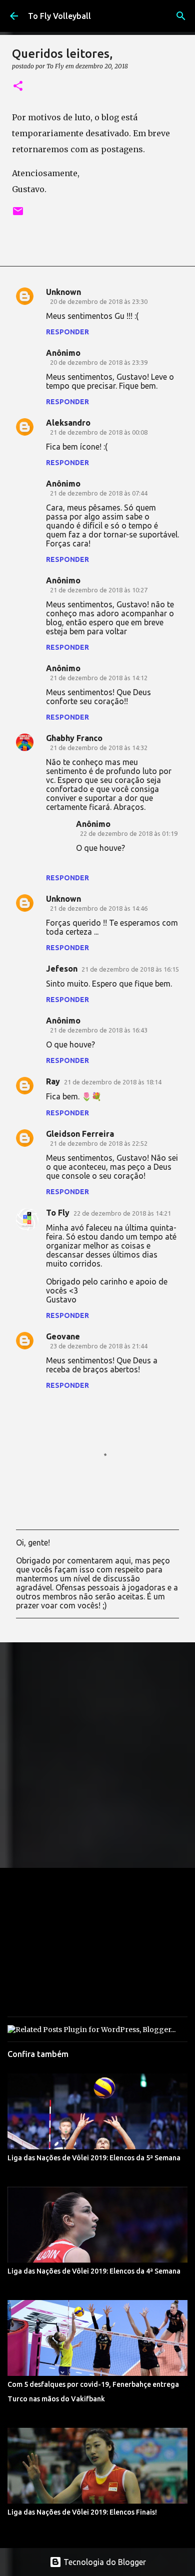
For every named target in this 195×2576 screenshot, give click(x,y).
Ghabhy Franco (74, 738)
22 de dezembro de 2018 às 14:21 (122, 1213)
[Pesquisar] (181, 16)
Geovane (63, 1336)
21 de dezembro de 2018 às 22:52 (99, 1143)
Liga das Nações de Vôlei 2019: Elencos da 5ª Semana (94, 2158)
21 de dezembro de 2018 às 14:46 (99, 908)
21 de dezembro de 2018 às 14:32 (99, 748)
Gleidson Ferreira (80, 1134)
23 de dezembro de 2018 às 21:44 (99, 1346)
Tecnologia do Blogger (104, 2562)
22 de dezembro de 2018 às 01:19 (129, 833)
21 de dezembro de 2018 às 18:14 (113, 1082)
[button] (18, 87)
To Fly (58, 1213)
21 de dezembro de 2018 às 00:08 (99, 432)
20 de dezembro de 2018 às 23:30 (99, 301)
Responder (67, 332)
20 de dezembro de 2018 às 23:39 (99, 362)
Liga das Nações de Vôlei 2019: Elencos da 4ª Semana (94, 2271)
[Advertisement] (97, 1755)
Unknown (63, 292)
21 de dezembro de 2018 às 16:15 (130, 969)
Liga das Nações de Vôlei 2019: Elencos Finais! (82, 2512)
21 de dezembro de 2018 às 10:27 (99, 590)
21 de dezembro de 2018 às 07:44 (99, 493)
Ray (53, 1081)
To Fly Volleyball (59, 16)
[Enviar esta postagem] (18, 215)
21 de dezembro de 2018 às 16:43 (99, 1030)
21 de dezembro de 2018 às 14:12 (99, 678)
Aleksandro (68, 423)
